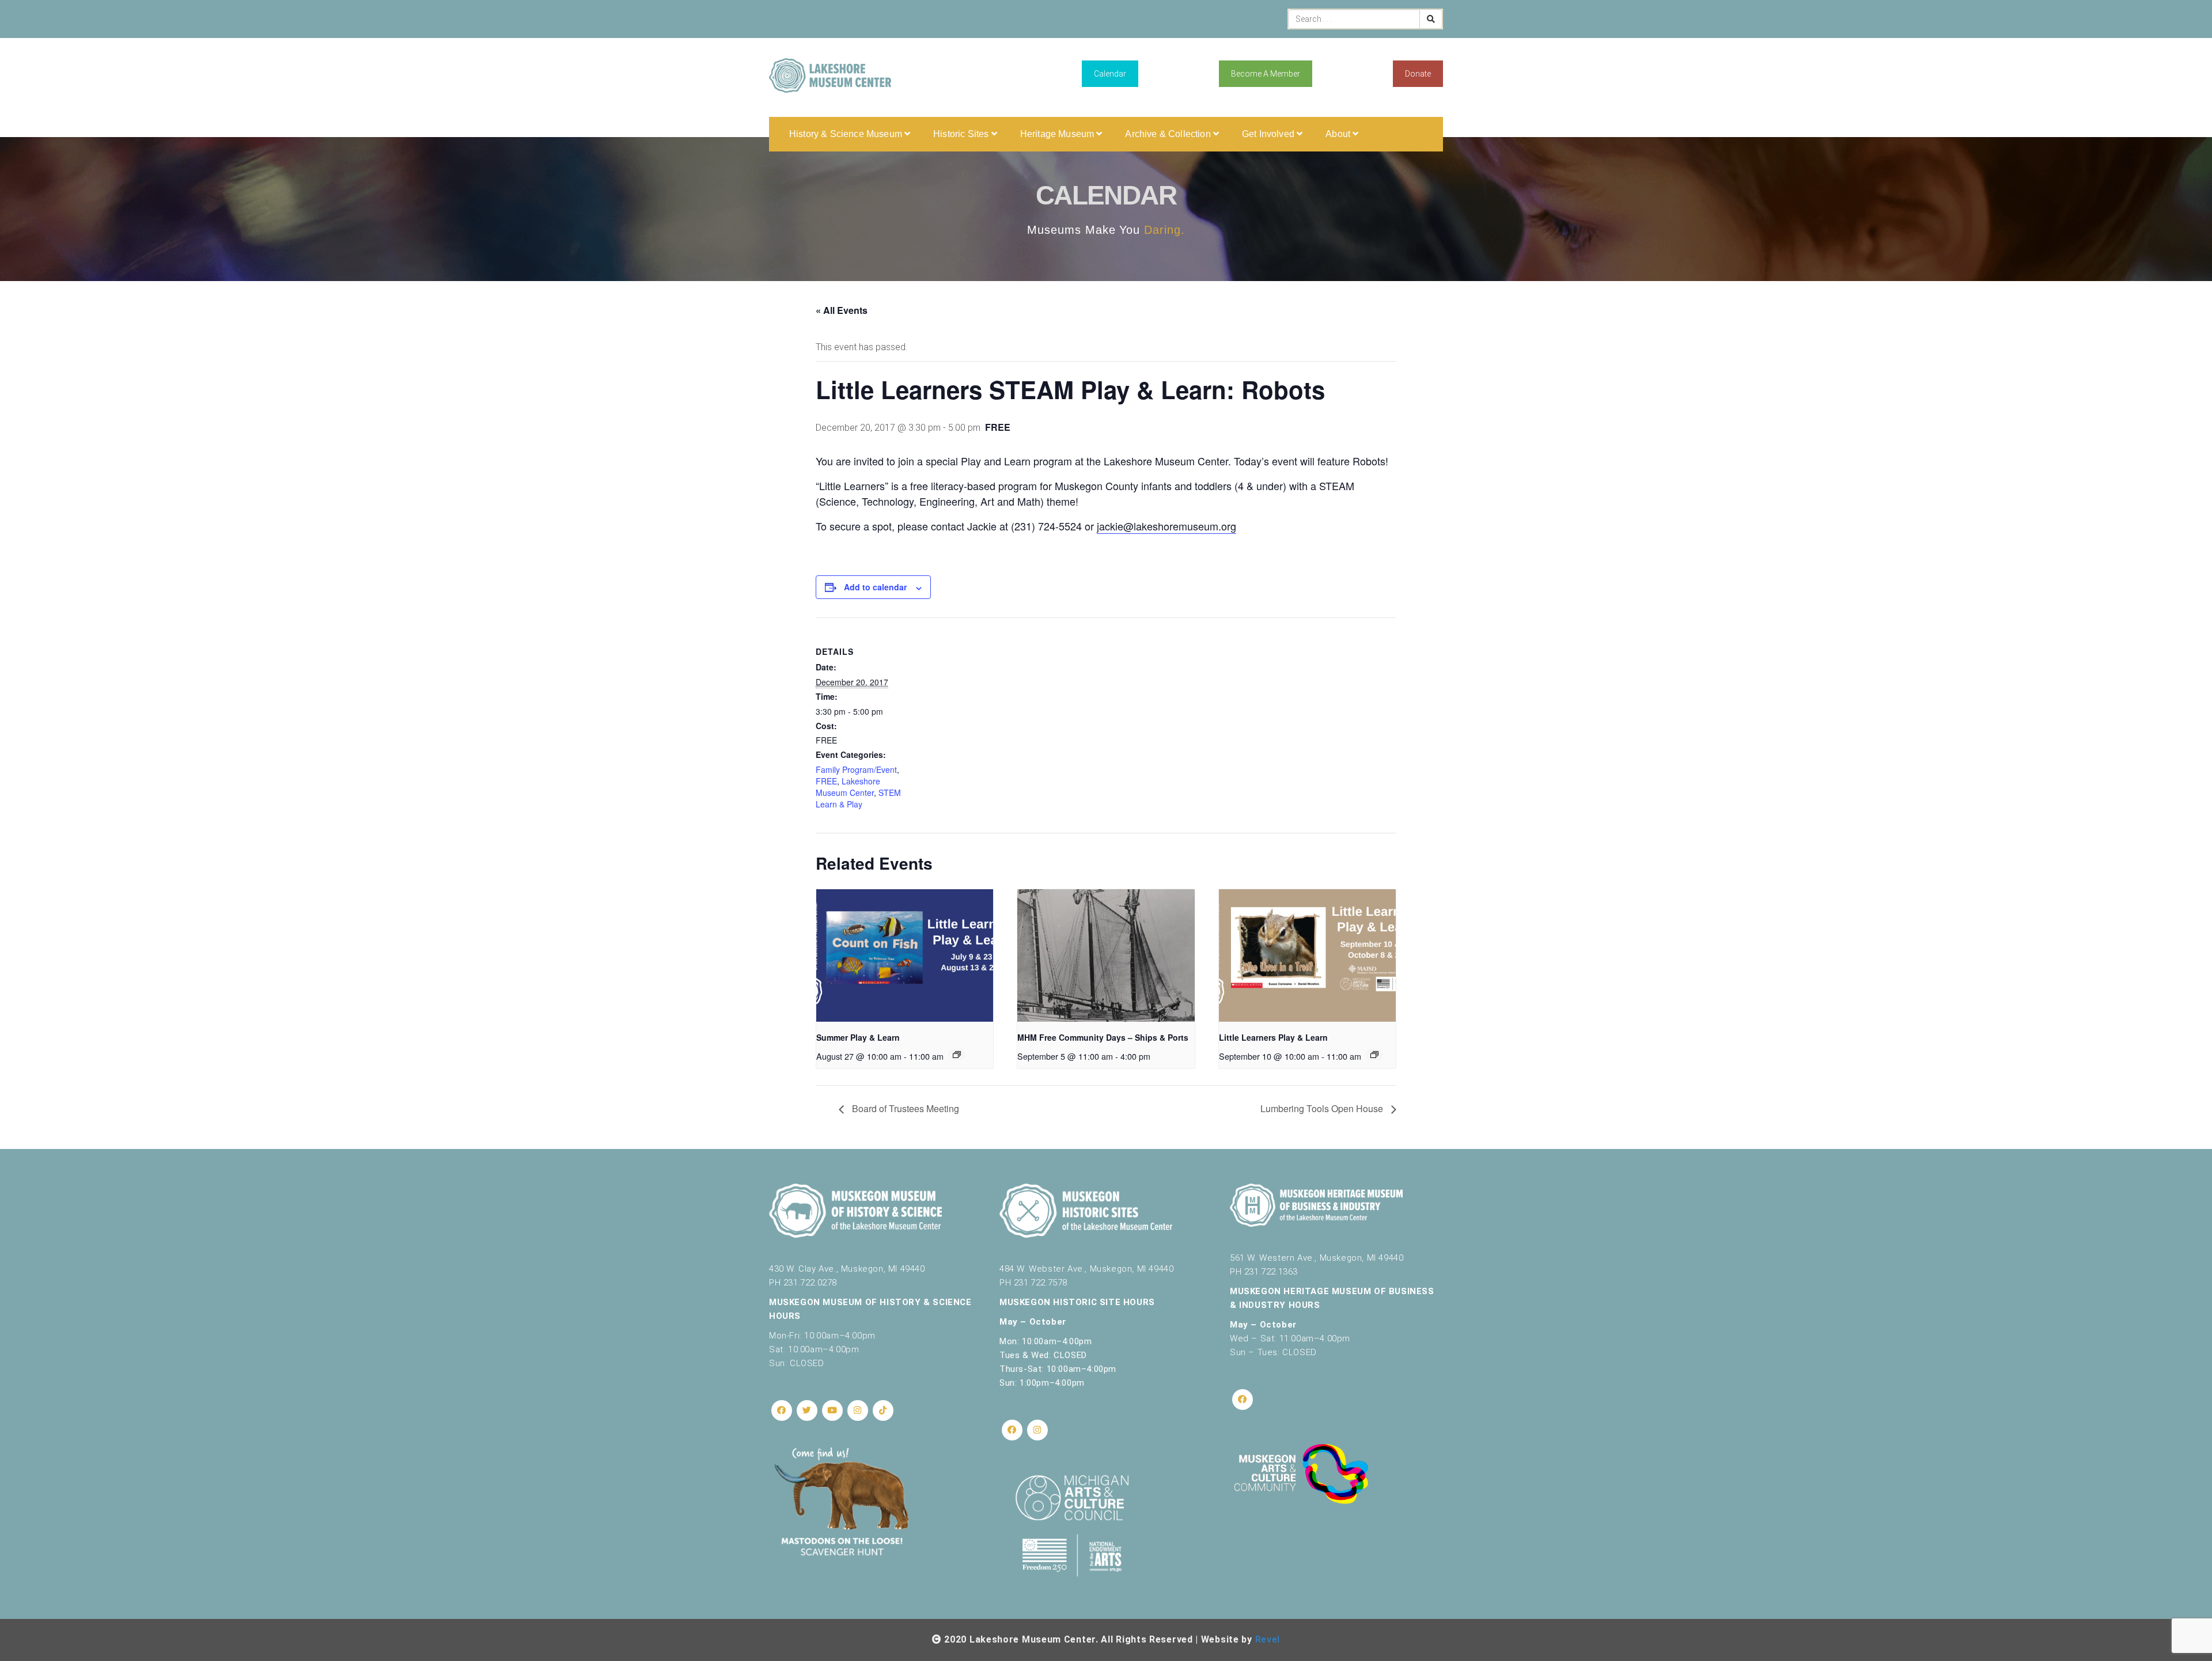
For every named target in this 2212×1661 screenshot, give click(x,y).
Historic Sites (962, 134)
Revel (1268, 1639)
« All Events (842, 310)
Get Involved (1269, 134)
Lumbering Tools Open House (1323, 1108)
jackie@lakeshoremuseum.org (1166, 526)
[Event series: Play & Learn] (957, 1055)
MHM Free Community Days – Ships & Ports (1103, 1037)
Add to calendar (875, 587)
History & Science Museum (847, 134)
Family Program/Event (856, 769)
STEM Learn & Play (858, 798)
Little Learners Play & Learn (1273, 1037)
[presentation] (905, 955)
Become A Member (1266, 74)
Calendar (1110, 74)
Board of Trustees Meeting (904, 1108)
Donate (1418, 74)
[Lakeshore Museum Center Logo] (830, 75)
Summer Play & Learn (858, 1037)
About (1339, 134)
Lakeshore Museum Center (848, 787)
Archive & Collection (1169, 134)
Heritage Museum (1058, 134)
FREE (826, 781)
